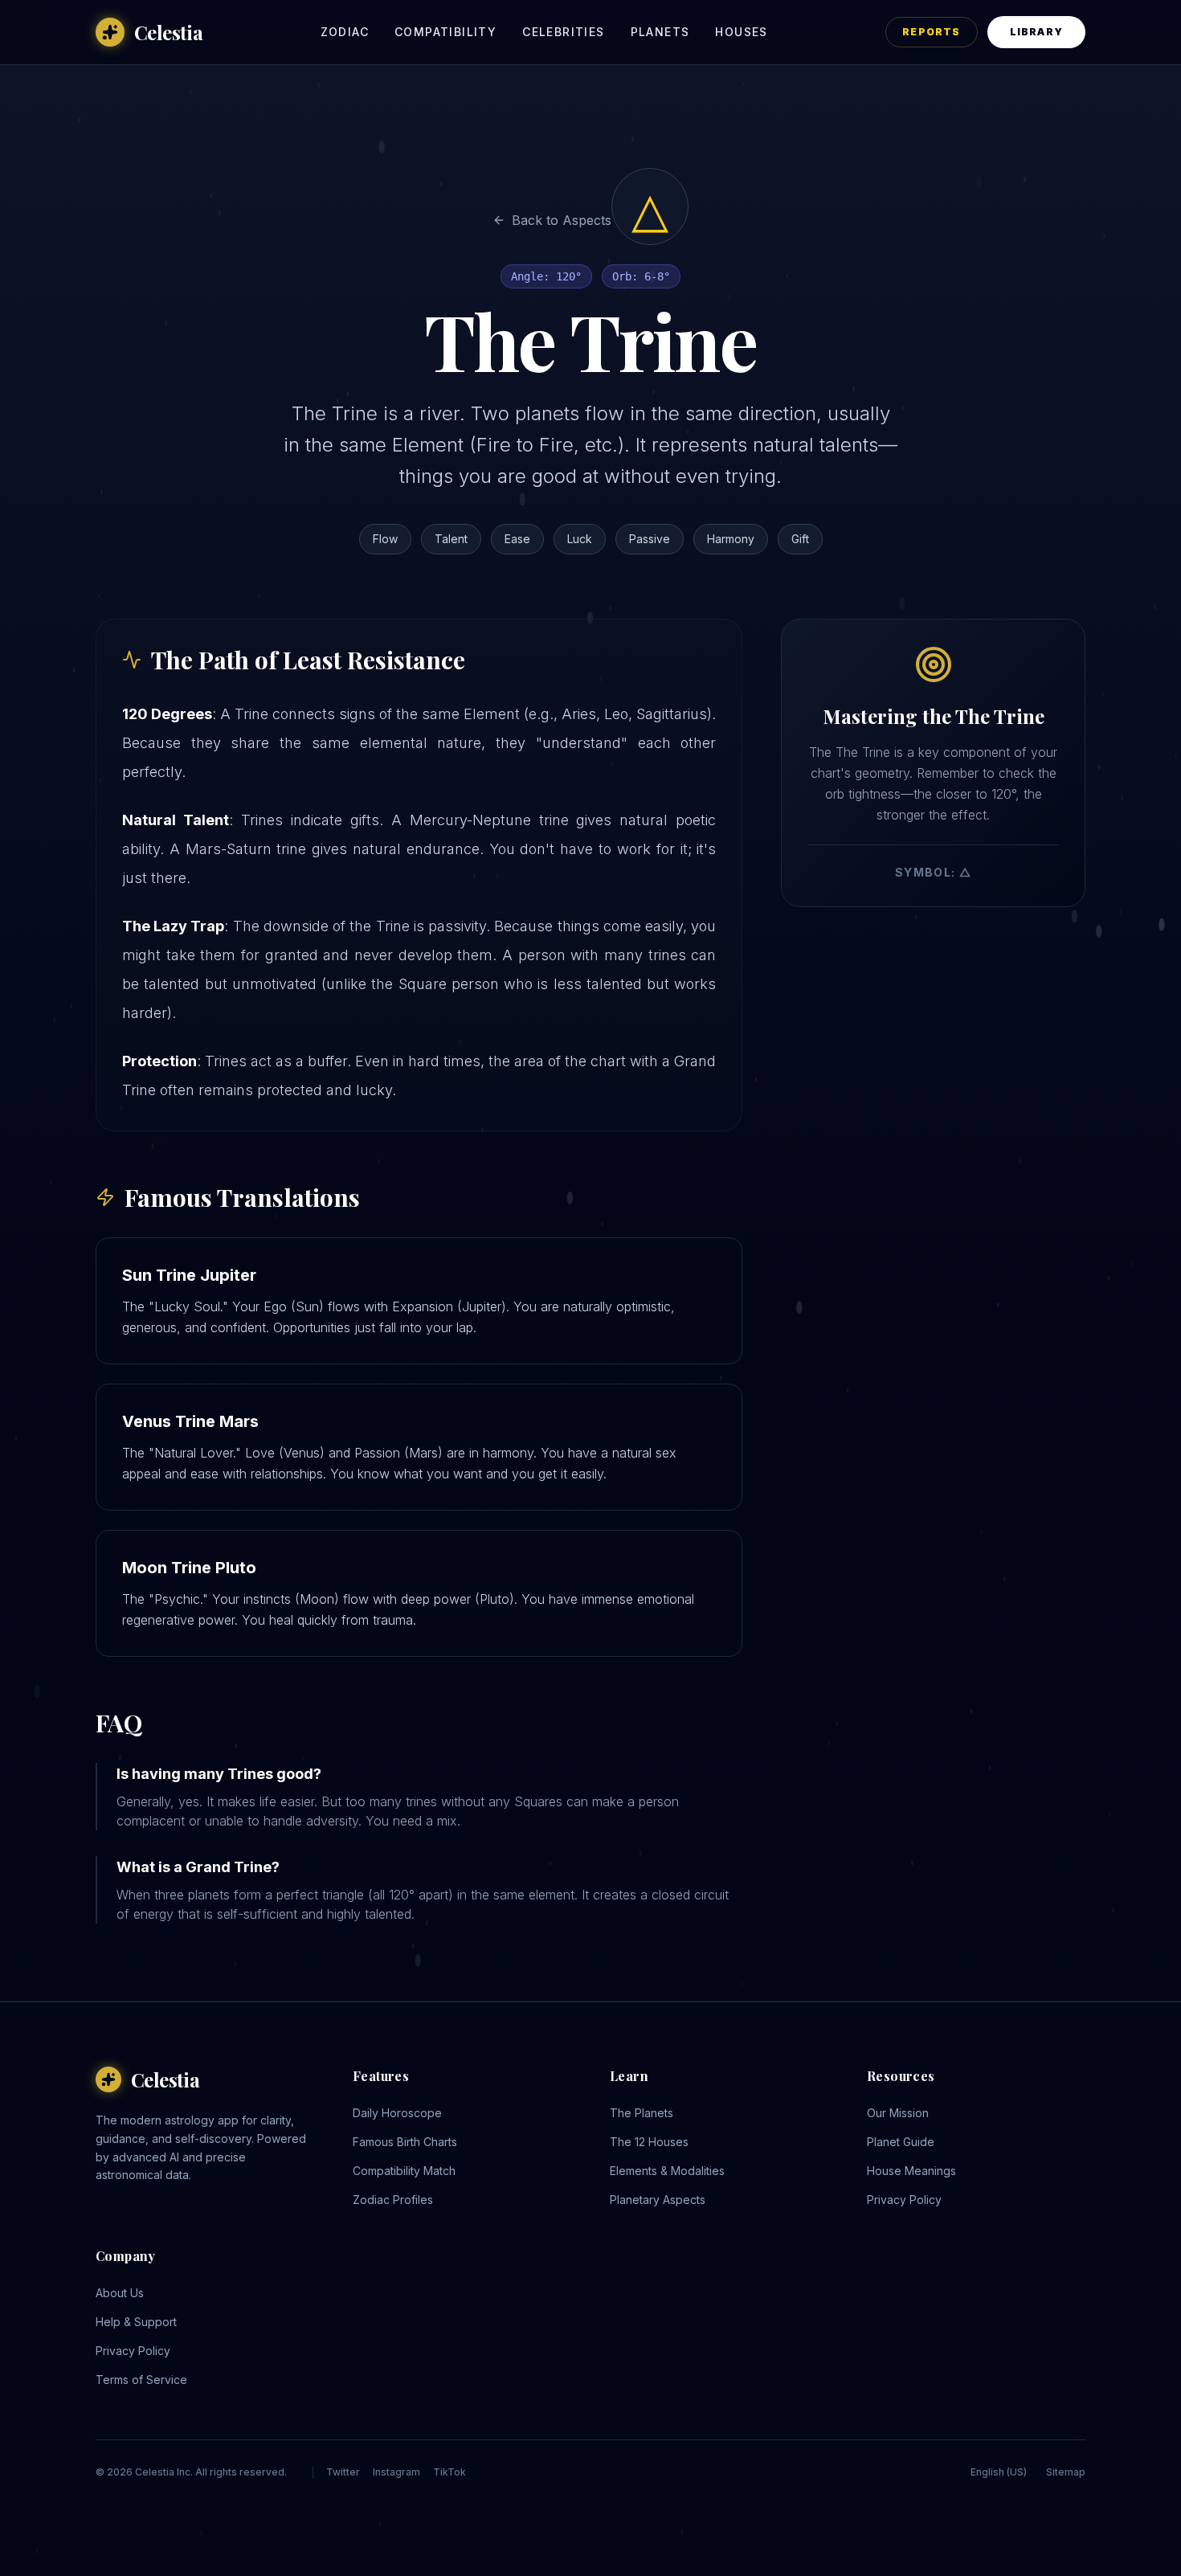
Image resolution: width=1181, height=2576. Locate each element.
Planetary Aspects (658, 2200)
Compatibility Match (404, 2171)
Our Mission (898, 2113)
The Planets (642, 2113)
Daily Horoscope (397, 2113)
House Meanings (911, 2171)
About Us (120, 2293)
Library (1036, 32)
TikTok (450, 2472)
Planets (660, 32)
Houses (741, 32)
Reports (931, 32)
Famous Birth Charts (405, 2142)
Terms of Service (141, 2380)
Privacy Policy (904, 2200)
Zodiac (345, 32)
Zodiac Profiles (393, 2200)
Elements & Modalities (667, 2171)
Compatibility (445, 32)
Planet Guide (901, 2142)
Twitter (343, 2472)
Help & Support (136, 2322)
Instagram (396, 2472)
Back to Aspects (562, 220)
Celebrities (563, 32)
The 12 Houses (649, 2142)
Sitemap (1066, 2472)
